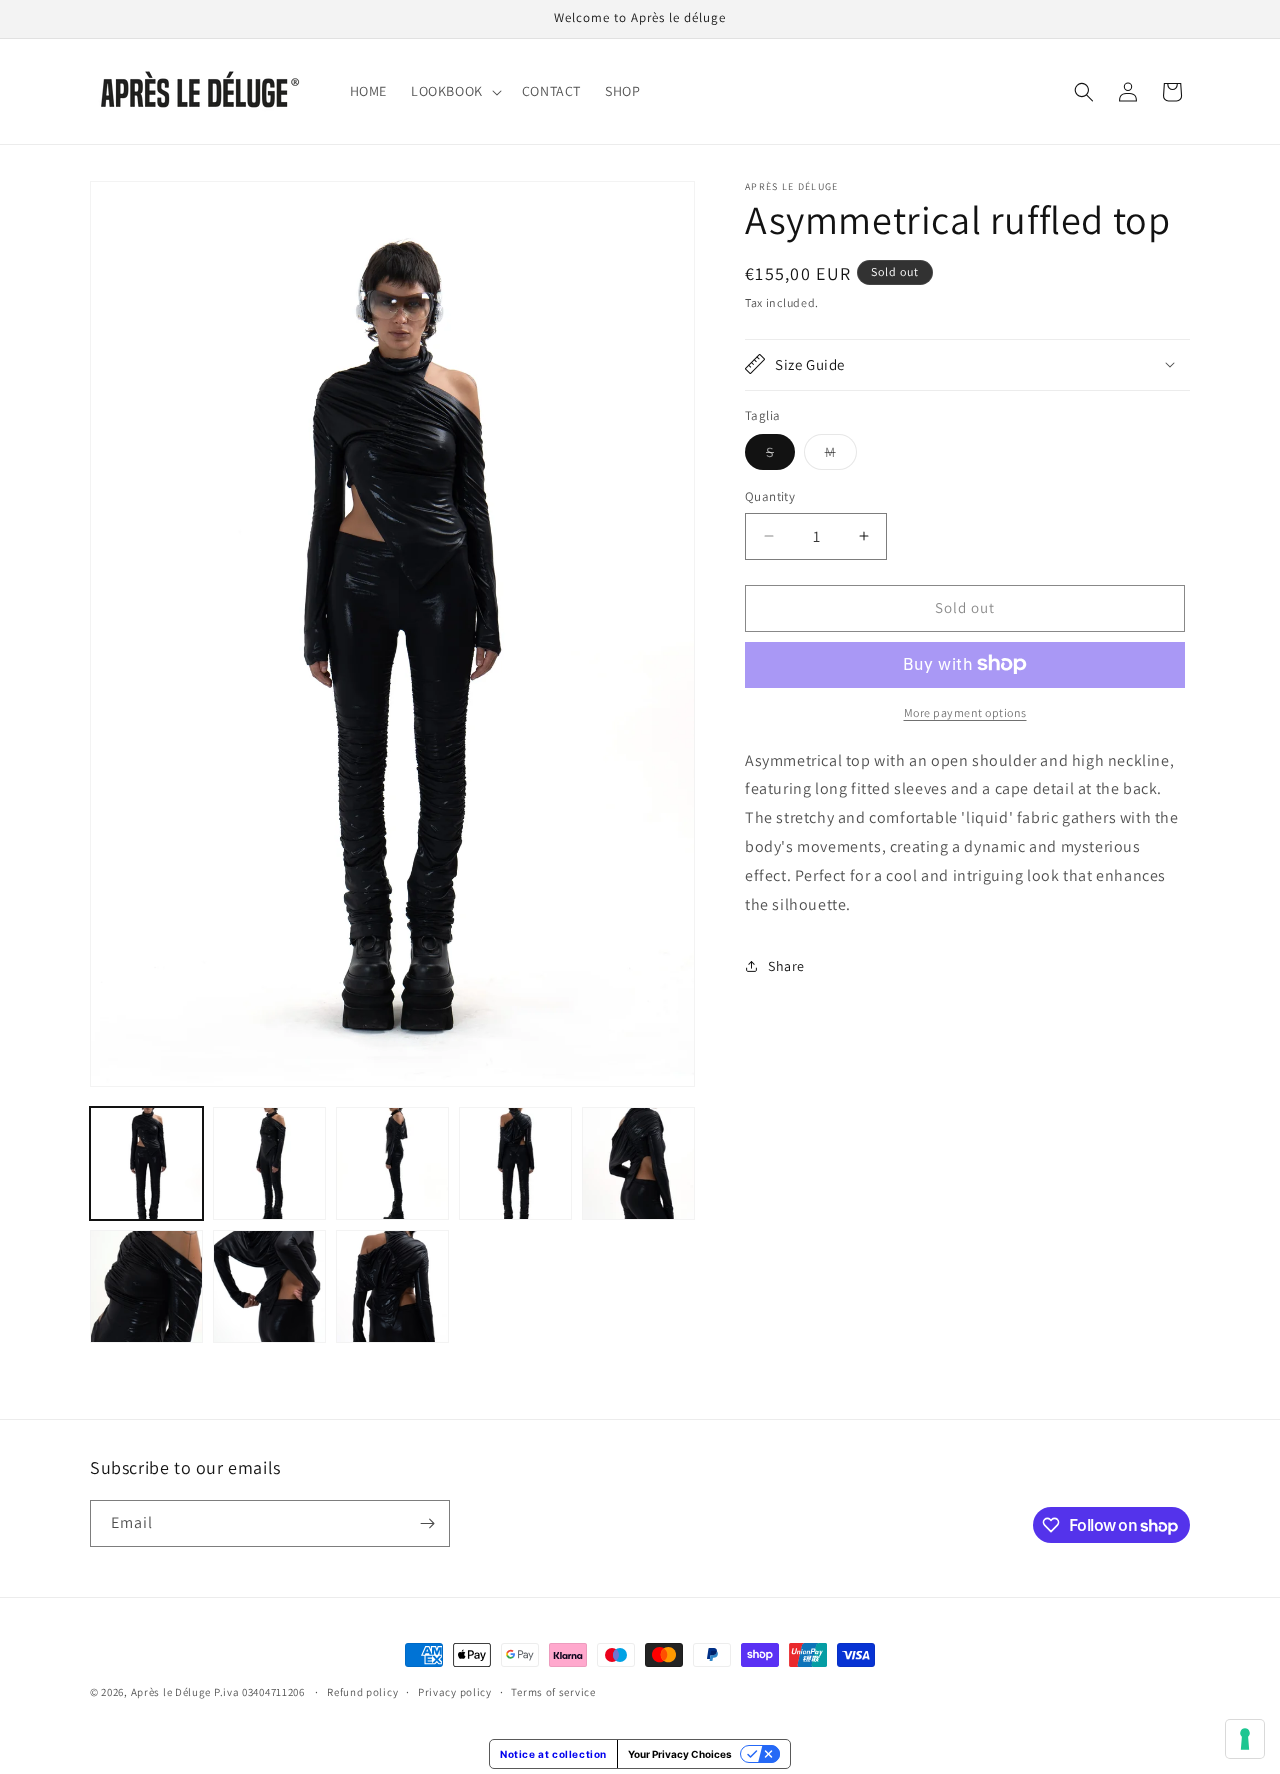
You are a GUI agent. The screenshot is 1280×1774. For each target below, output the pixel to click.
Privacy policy (455, 1692)
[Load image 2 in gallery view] (269, 1163)
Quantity (770, 496)
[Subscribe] (427, 1523)
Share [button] (786, 966)
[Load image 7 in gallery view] (269, 1286)
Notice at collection (553, 1754)
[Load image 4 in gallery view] (515, 1163)
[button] (454, 91)
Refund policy (362, 1692)
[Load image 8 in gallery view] (392, 1286)
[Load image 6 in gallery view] (146, 1286)
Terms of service (553, 1692)
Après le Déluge (171, 1692)
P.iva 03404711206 (261, 1692)
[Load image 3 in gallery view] (392, 1163)
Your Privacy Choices (680, 1754)
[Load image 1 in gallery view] (146, 1163)
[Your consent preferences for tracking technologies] (1245, 1739)
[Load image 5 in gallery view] (638, 1163)
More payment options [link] (965, 711)
